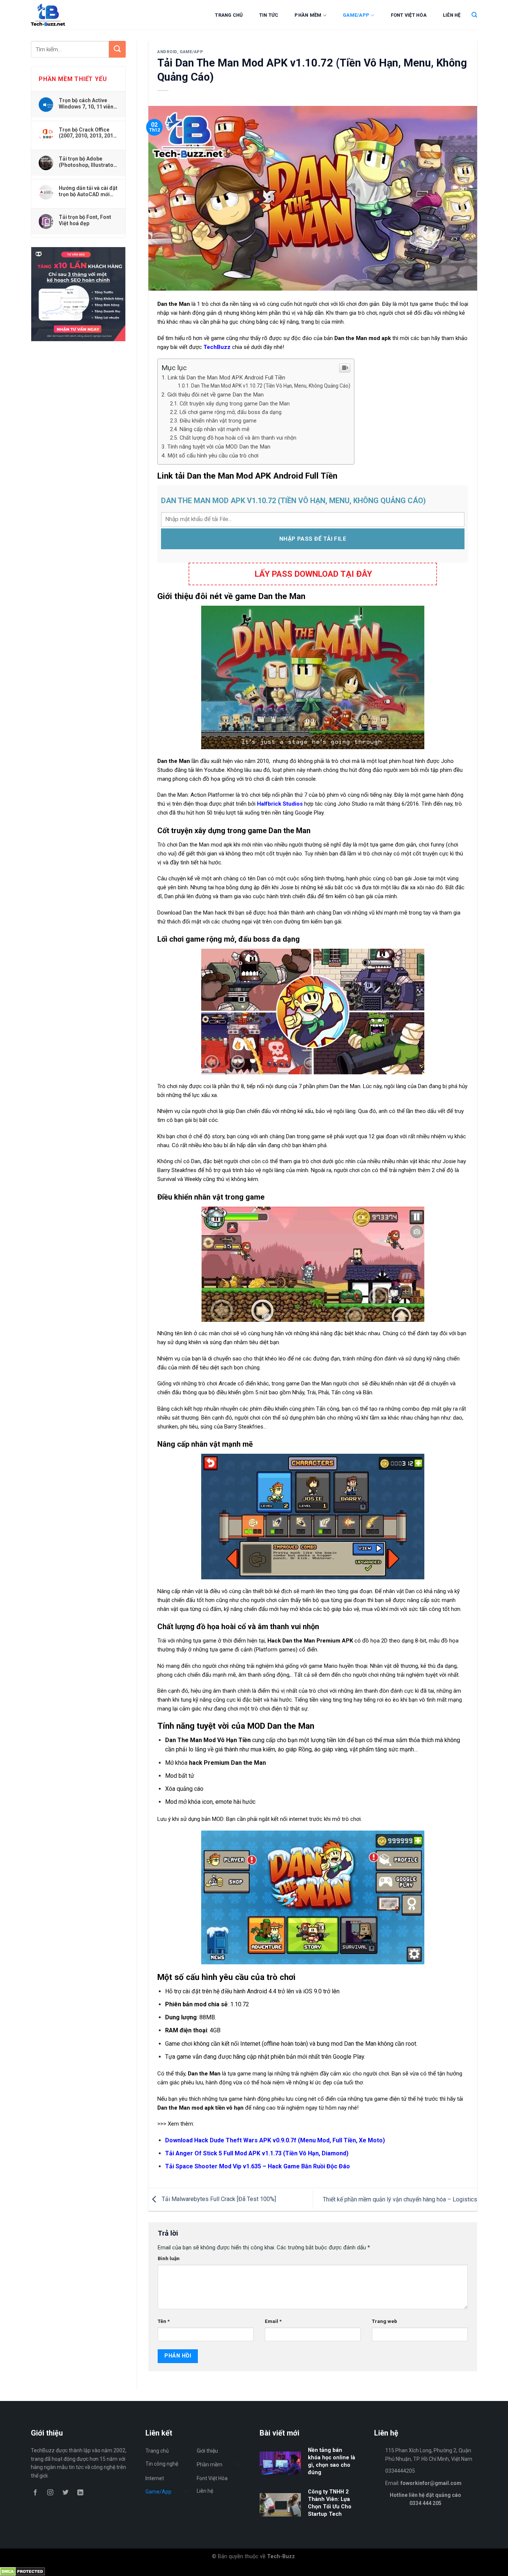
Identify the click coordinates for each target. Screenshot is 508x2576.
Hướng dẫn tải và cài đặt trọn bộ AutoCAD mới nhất (88, 191)
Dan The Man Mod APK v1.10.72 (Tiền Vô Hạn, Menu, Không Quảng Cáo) (271, 386)
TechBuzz (217, 347)
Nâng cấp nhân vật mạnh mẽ (215, 429)
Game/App (356, 15)
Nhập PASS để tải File (313, 539)
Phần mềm (308, 15)
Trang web (385, 2321)
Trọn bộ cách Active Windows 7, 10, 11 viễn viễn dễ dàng (86, 103)
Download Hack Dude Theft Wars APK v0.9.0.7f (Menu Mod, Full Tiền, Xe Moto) (275, 2140)
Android (167, 52)
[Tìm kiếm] (474, 15)
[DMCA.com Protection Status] (22, 2571)
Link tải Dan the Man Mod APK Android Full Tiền (226, 378)
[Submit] (117, 49)
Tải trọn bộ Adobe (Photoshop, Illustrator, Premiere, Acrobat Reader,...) (88, 162)
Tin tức (269, 15)
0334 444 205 (425, 2503)
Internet (155, 2478)
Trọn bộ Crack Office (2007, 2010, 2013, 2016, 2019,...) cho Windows (88, 133)
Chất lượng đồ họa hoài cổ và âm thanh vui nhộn (238, 438)
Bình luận (169, 2258)
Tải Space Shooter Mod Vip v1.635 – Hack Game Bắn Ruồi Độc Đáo (258, 2166)
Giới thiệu (207, 2451)
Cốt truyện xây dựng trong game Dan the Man (235, 404)
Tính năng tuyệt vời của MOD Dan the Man (219, 447)
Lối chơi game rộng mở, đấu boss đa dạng (231, 412)
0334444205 (400, 2471)
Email (273, 2321)
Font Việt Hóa (409, 15)
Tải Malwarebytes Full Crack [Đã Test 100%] (218, 2199)
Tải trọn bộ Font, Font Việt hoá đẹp (85, 220)
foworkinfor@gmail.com (431, 2483)
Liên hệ (452, 15)
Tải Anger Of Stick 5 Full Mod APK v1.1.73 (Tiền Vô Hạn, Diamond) (257, 2153)
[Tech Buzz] (70, 15)
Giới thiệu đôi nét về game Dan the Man (216, 395)
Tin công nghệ (162, 2464)
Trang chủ (229, 15)
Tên (164, 2321)
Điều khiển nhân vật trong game (218, 421)
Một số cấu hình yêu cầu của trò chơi (213, 456)
